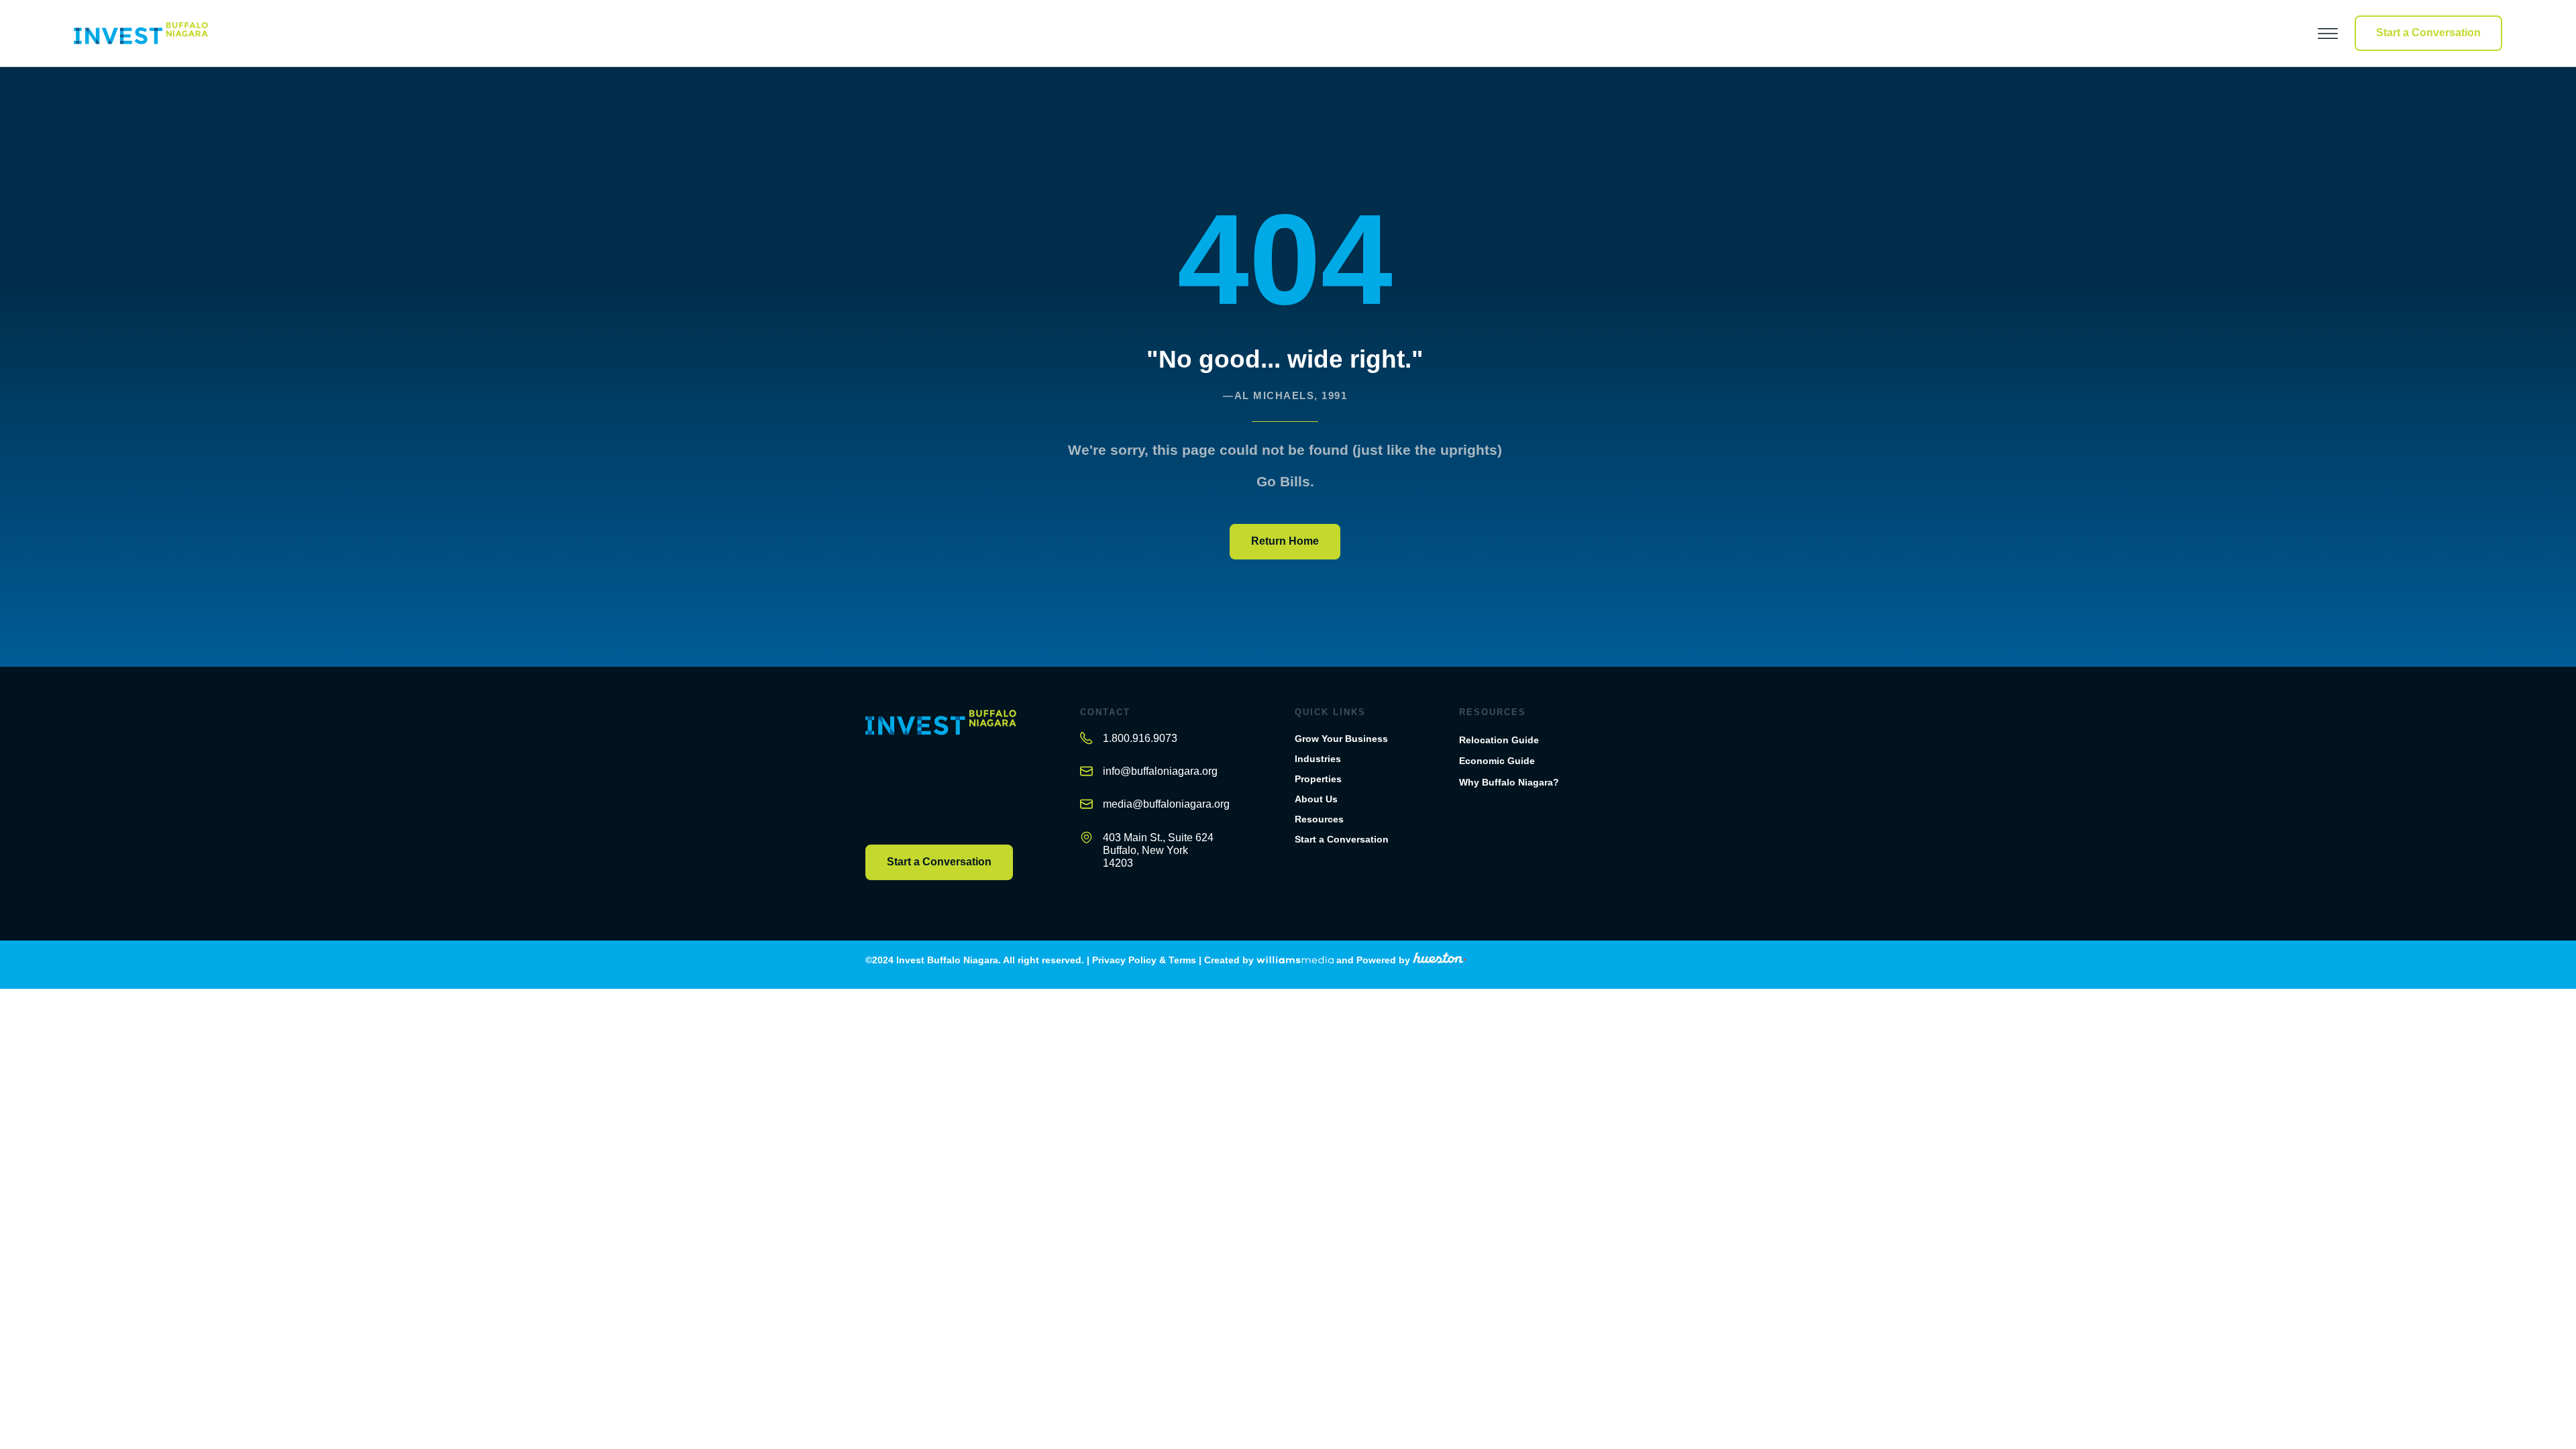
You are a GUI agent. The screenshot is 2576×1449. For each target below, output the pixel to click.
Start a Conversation (1342, 839)
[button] (2297, 33)
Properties (1318, 779)
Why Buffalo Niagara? (1509, 782)
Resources (1319, 819)
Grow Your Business (1341, 739)
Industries (1318, 759)
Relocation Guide (1499, 740)
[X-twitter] (897, 775)
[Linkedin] (948, 775)
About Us (1316, 799)
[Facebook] (871, 775)
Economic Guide (1497, 761)
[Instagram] (922, 775)
